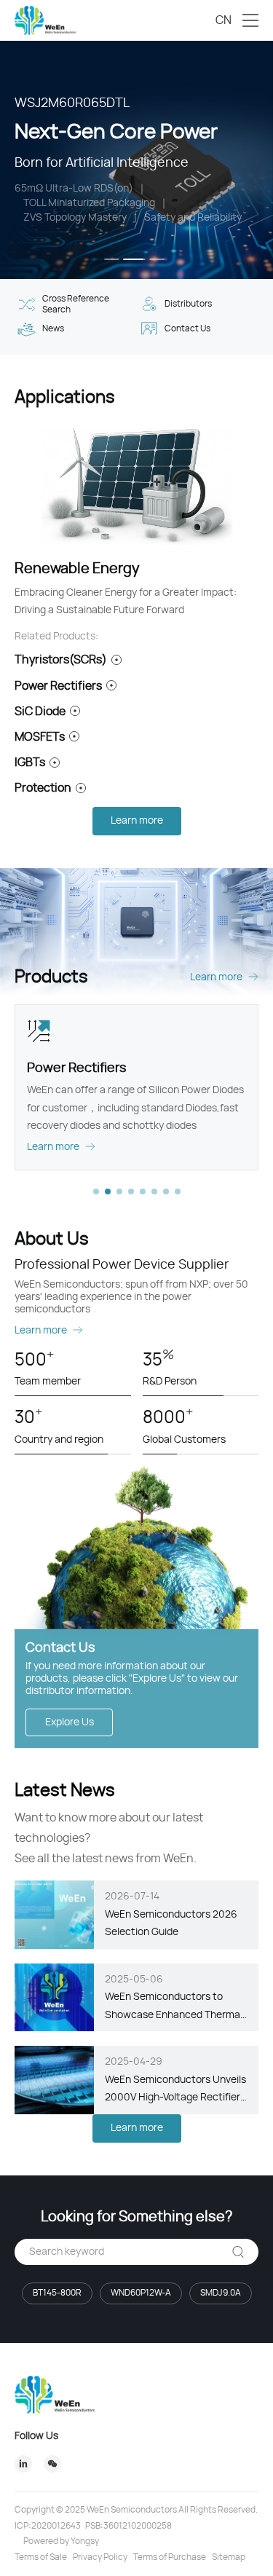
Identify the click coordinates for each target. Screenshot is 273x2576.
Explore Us (70, 1722)
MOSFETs (40, 737)
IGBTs (30, 763)
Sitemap (229, 2557)
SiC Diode (40, 712)
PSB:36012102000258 (128, 2526)
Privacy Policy (100, 2557)
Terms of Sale (41, 2557)
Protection (43, 788)
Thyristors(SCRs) (61, 660)
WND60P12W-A (141, 2293)
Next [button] (266, 159)
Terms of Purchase (170, 2557)
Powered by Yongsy (61, 2541)
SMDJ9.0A (221, 2293)
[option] (136, 160)
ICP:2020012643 (48, 2526)
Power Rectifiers (58, 686)
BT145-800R (57, 2293)
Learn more (137, 821)
